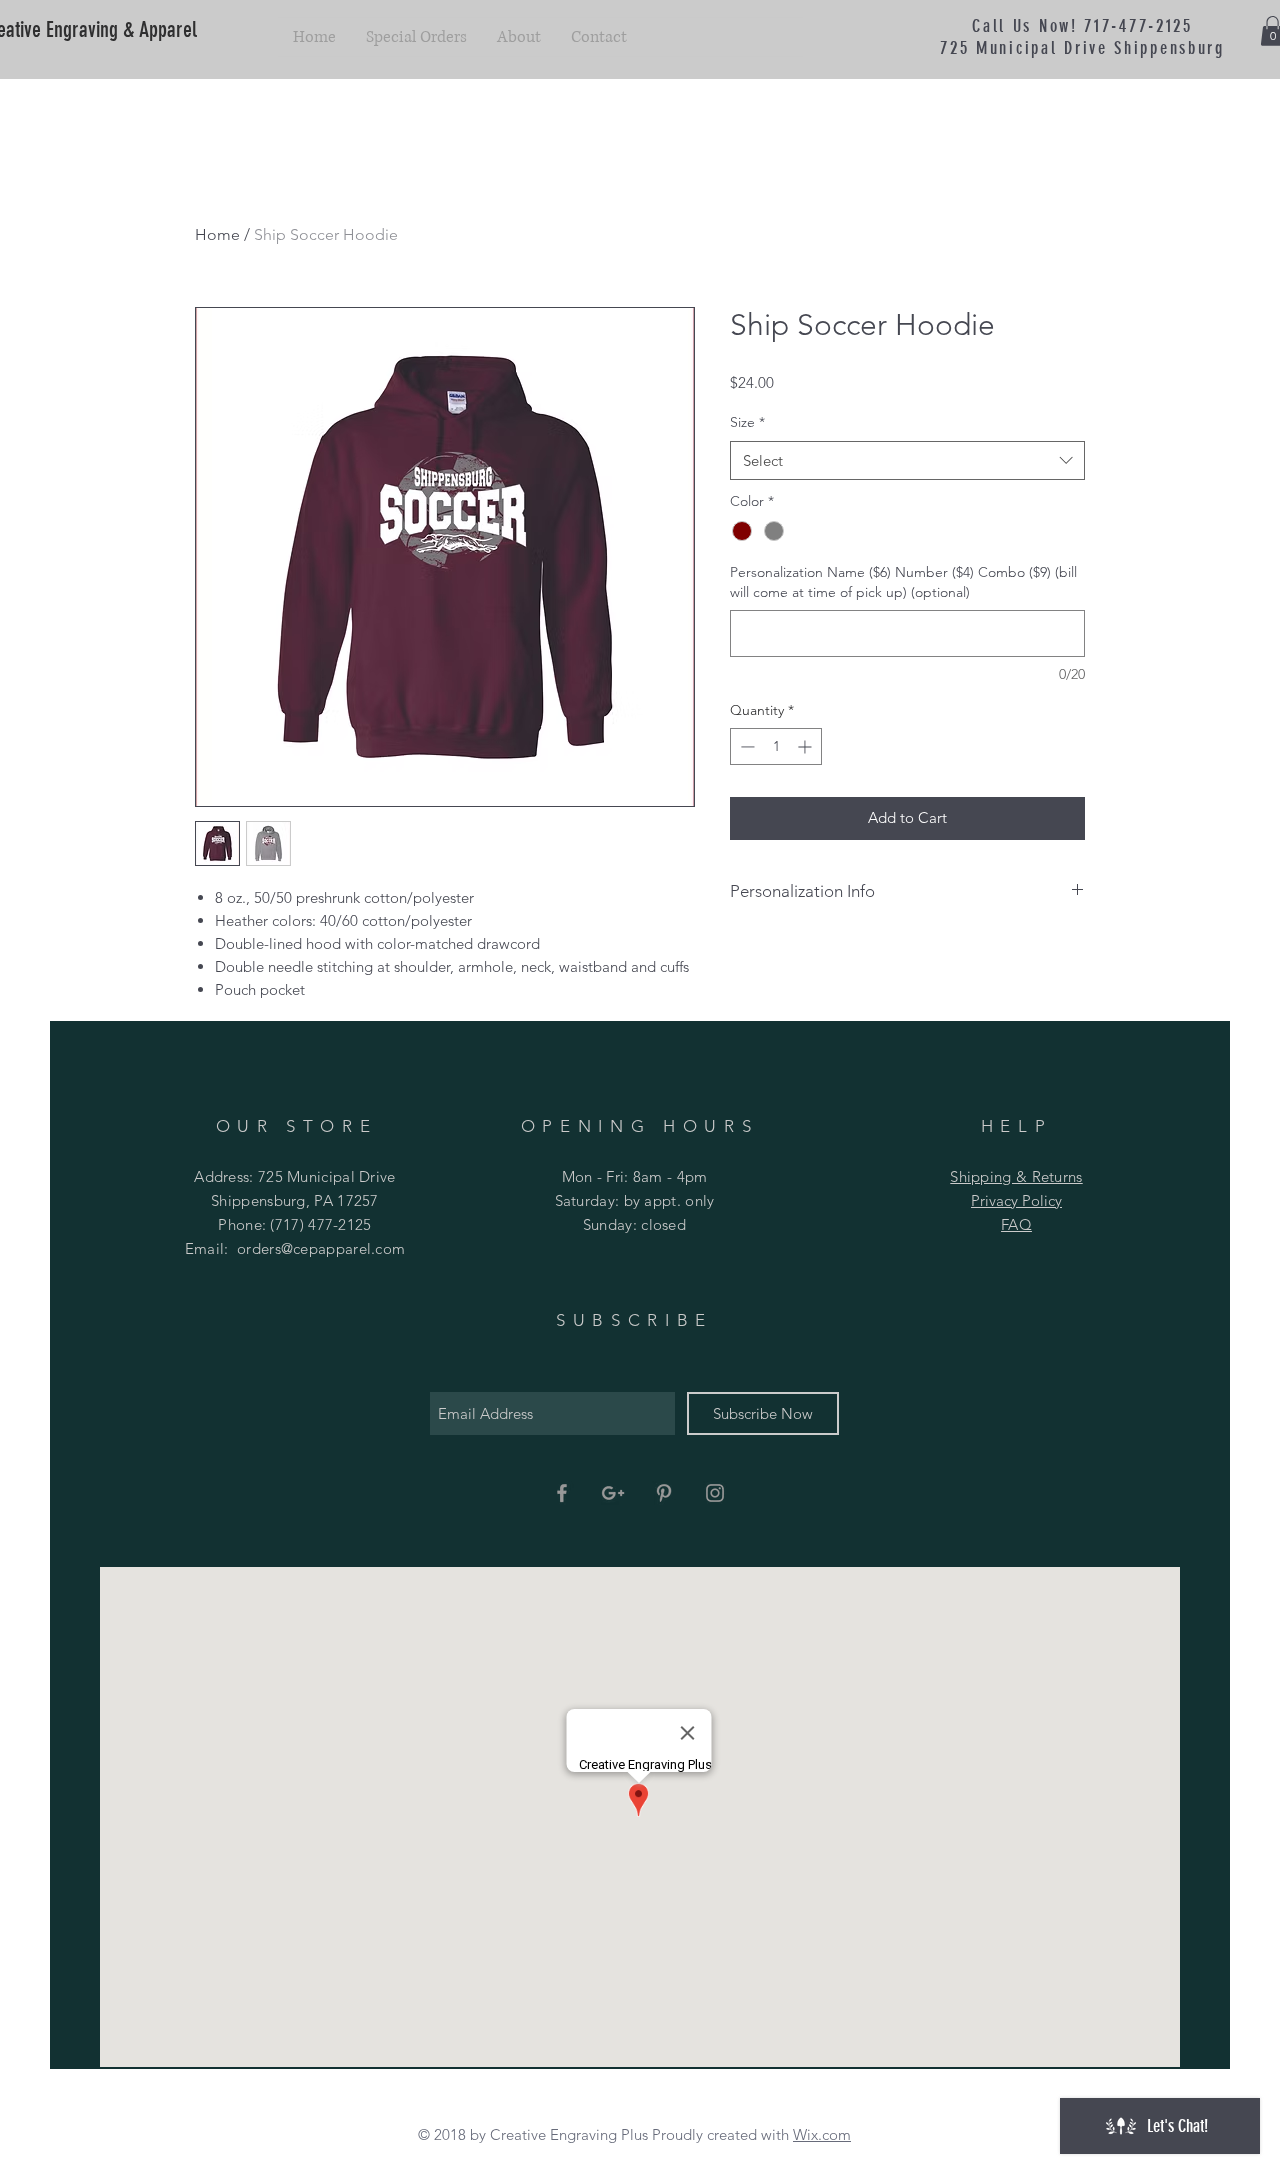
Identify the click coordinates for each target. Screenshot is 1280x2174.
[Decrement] (745, 746)
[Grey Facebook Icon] (562, 1493)
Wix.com (822, 2134)
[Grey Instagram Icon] (715, 1493)
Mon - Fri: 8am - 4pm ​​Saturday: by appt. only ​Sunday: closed (635, 1200)
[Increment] (806, 746)
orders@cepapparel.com (321, 1248)
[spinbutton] (776, 746)
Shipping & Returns (1016, 1176)
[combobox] (907, 460)
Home (217, 234)
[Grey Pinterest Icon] (664, 1493)
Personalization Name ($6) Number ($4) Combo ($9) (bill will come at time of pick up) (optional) (903, 582)
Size (747, 422)
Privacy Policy (1016, 1200)
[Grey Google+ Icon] (613, 1493)
